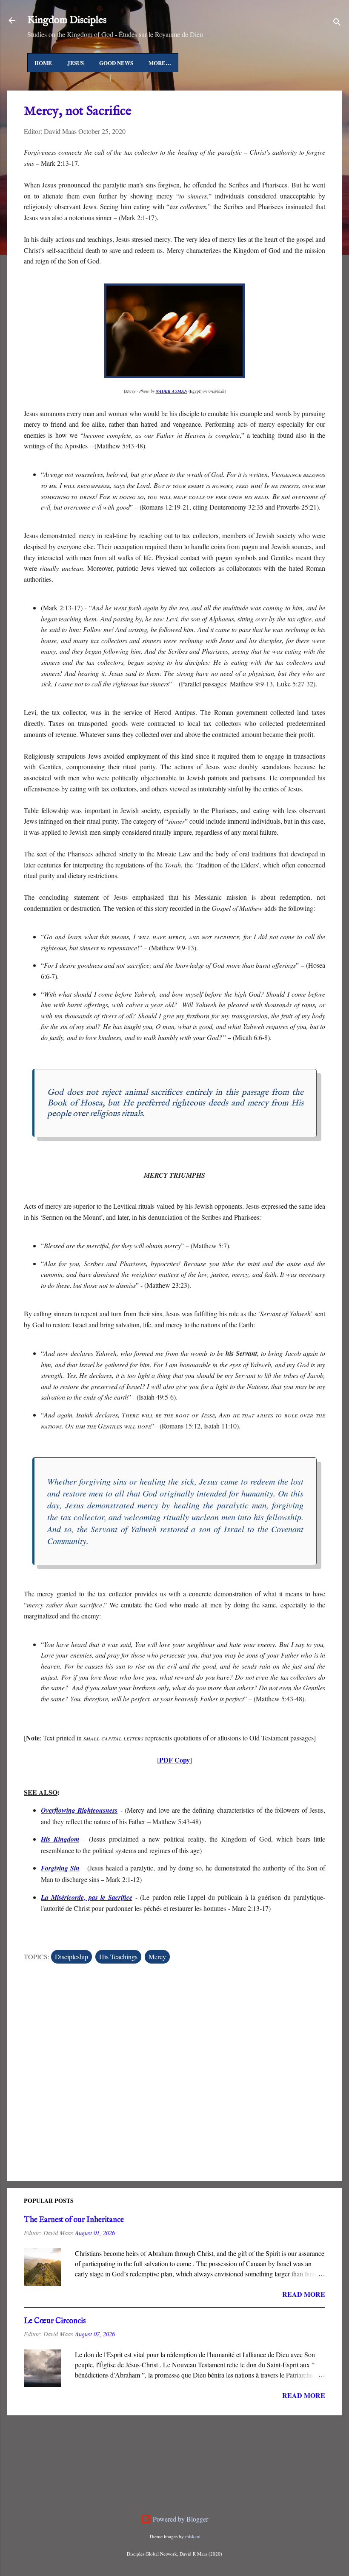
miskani (193, 2536)
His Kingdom (60, 1839)
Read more (304, 2294)
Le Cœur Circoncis (55, 2321)
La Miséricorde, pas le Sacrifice (87, 1897)
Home (43, 63)
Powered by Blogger (180, 2519)
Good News (116, 63)
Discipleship (72, 1957)
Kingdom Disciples (67, 20)
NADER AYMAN (172, 391)
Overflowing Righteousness (79, 1810)
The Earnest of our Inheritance (74, 2220)
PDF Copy (174, 1760)
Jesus (76, 63)
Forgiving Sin (60, 1868)
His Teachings (118, 1957)
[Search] (337, 23)
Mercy (157, 1957)
